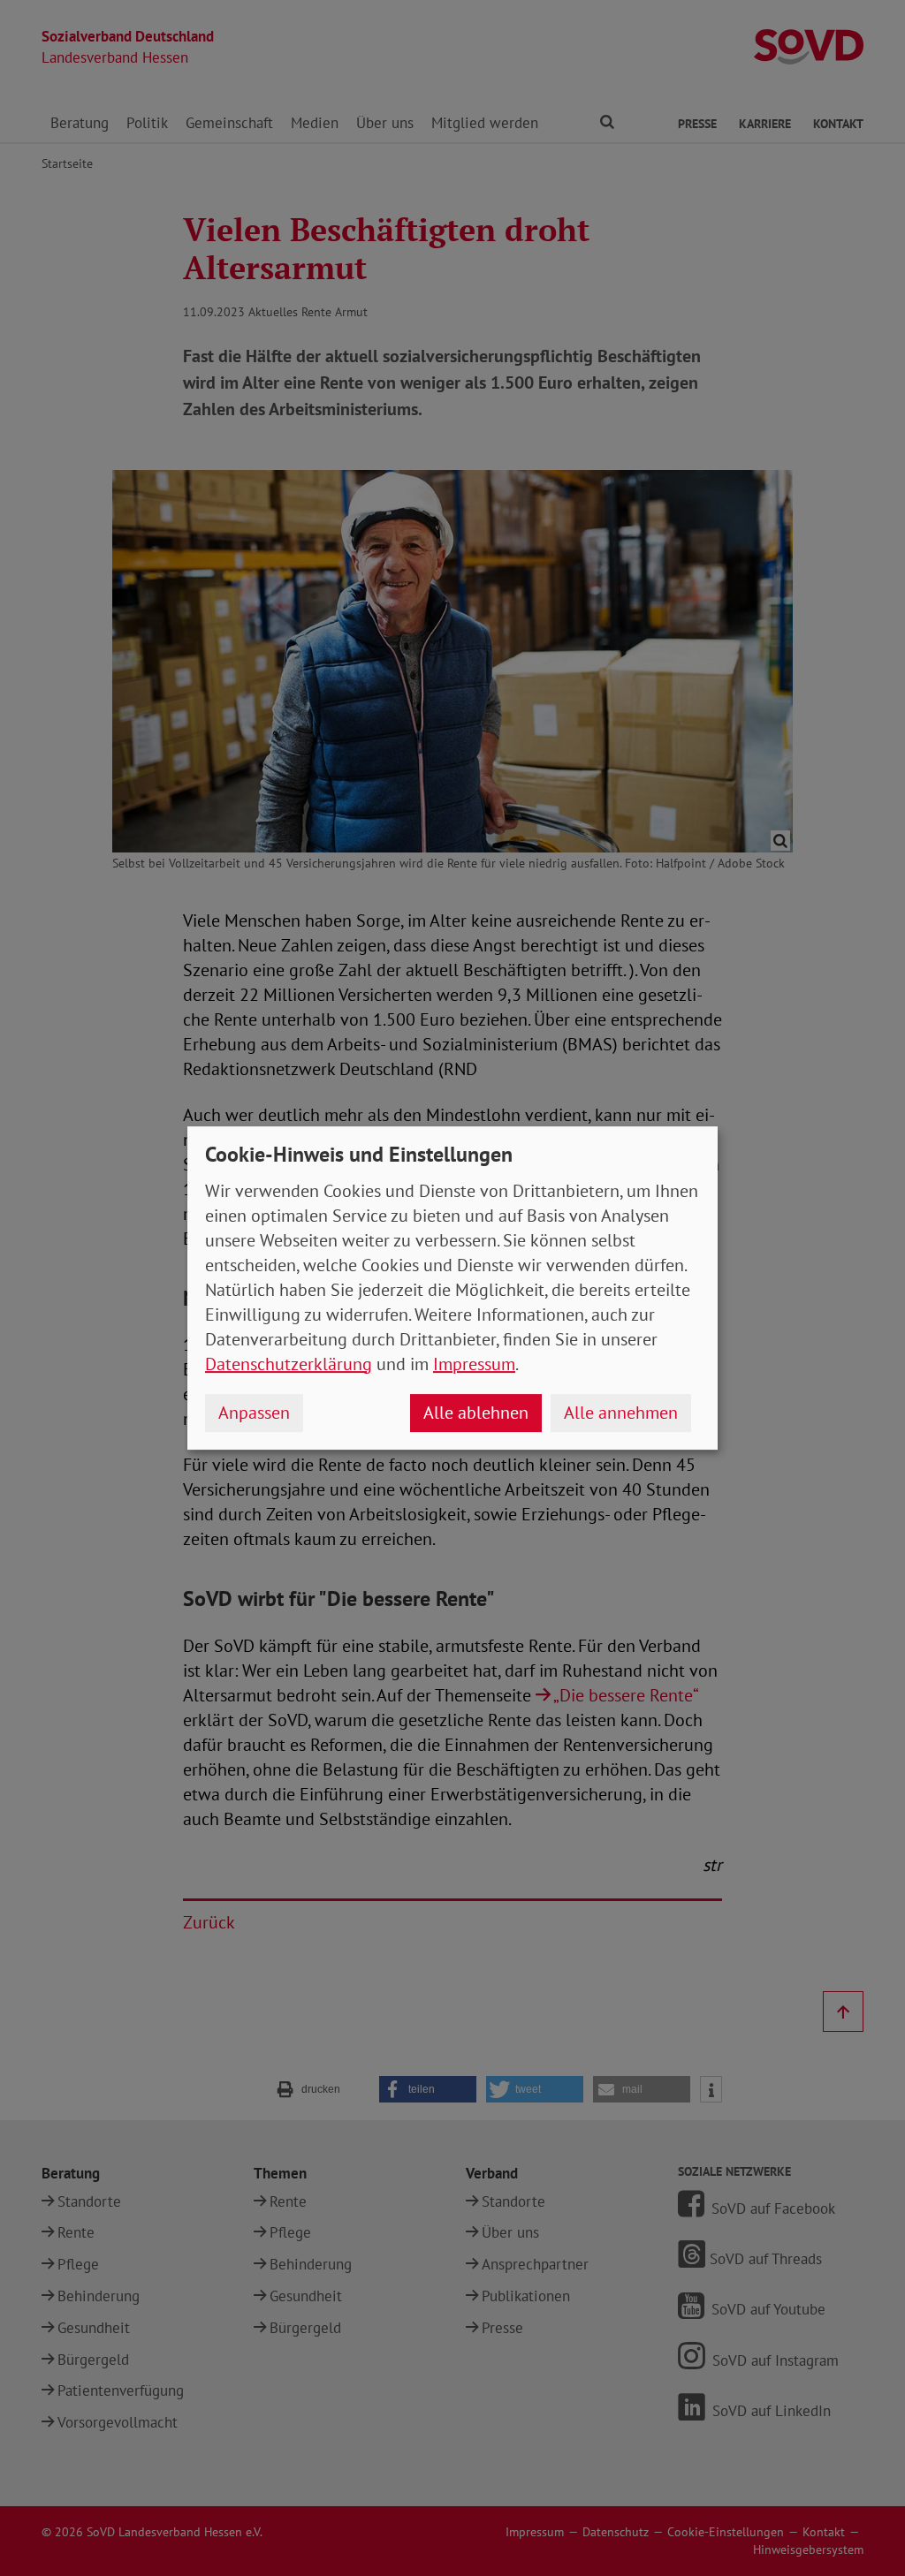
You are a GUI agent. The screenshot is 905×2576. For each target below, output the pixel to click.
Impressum (474, 1364)
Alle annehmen (621, 1413)
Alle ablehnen (476, 1413)
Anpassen (254, 1413)
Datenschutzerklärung (289, 1364)
